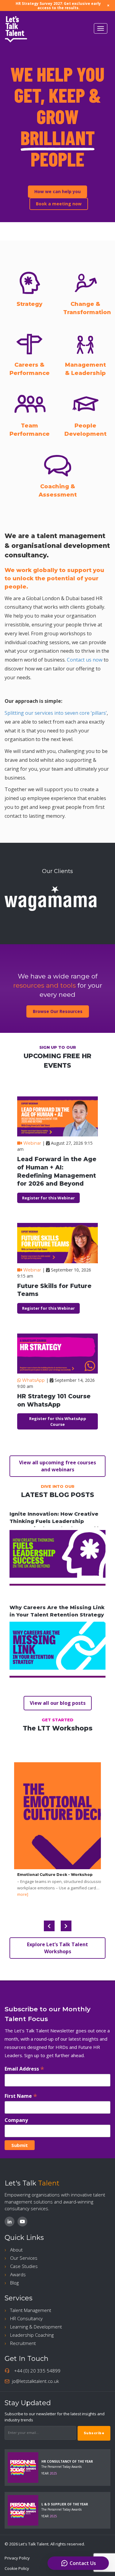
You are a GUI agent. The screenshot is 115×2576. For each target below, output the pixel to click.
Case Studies (24, 2266)
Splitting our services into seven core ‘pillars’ (56, 713)
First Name (21, 2096)
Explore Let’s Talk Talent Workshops (57, 1948)
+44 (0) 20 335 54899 (37, 2371)
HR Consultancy (26, 2318)
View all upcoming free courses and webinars (57, 1466)
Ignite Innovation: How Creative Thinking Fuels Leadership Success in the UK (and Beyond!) (54, 1521)
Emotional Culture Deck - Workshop (55, 1875)
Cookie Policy (17, 2568)
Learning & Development (36, 2327)
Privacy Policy (17, 2558)
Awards (18, 2274)
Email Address (24, 2069)
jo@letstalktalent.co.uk (35, 2381)
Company (16, 2120)
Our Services (24, 2258)
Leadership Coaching (32, 2335)
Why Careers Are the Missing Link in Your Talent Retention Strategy (57, 1611)
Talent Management (31, 2310)
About (16, 2250)
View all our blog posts (58, 1703)
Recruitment (23, 2343)
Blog (14, 2283)
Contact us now (85, 660)
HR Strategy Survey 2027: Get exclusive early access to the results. (58, 6)
